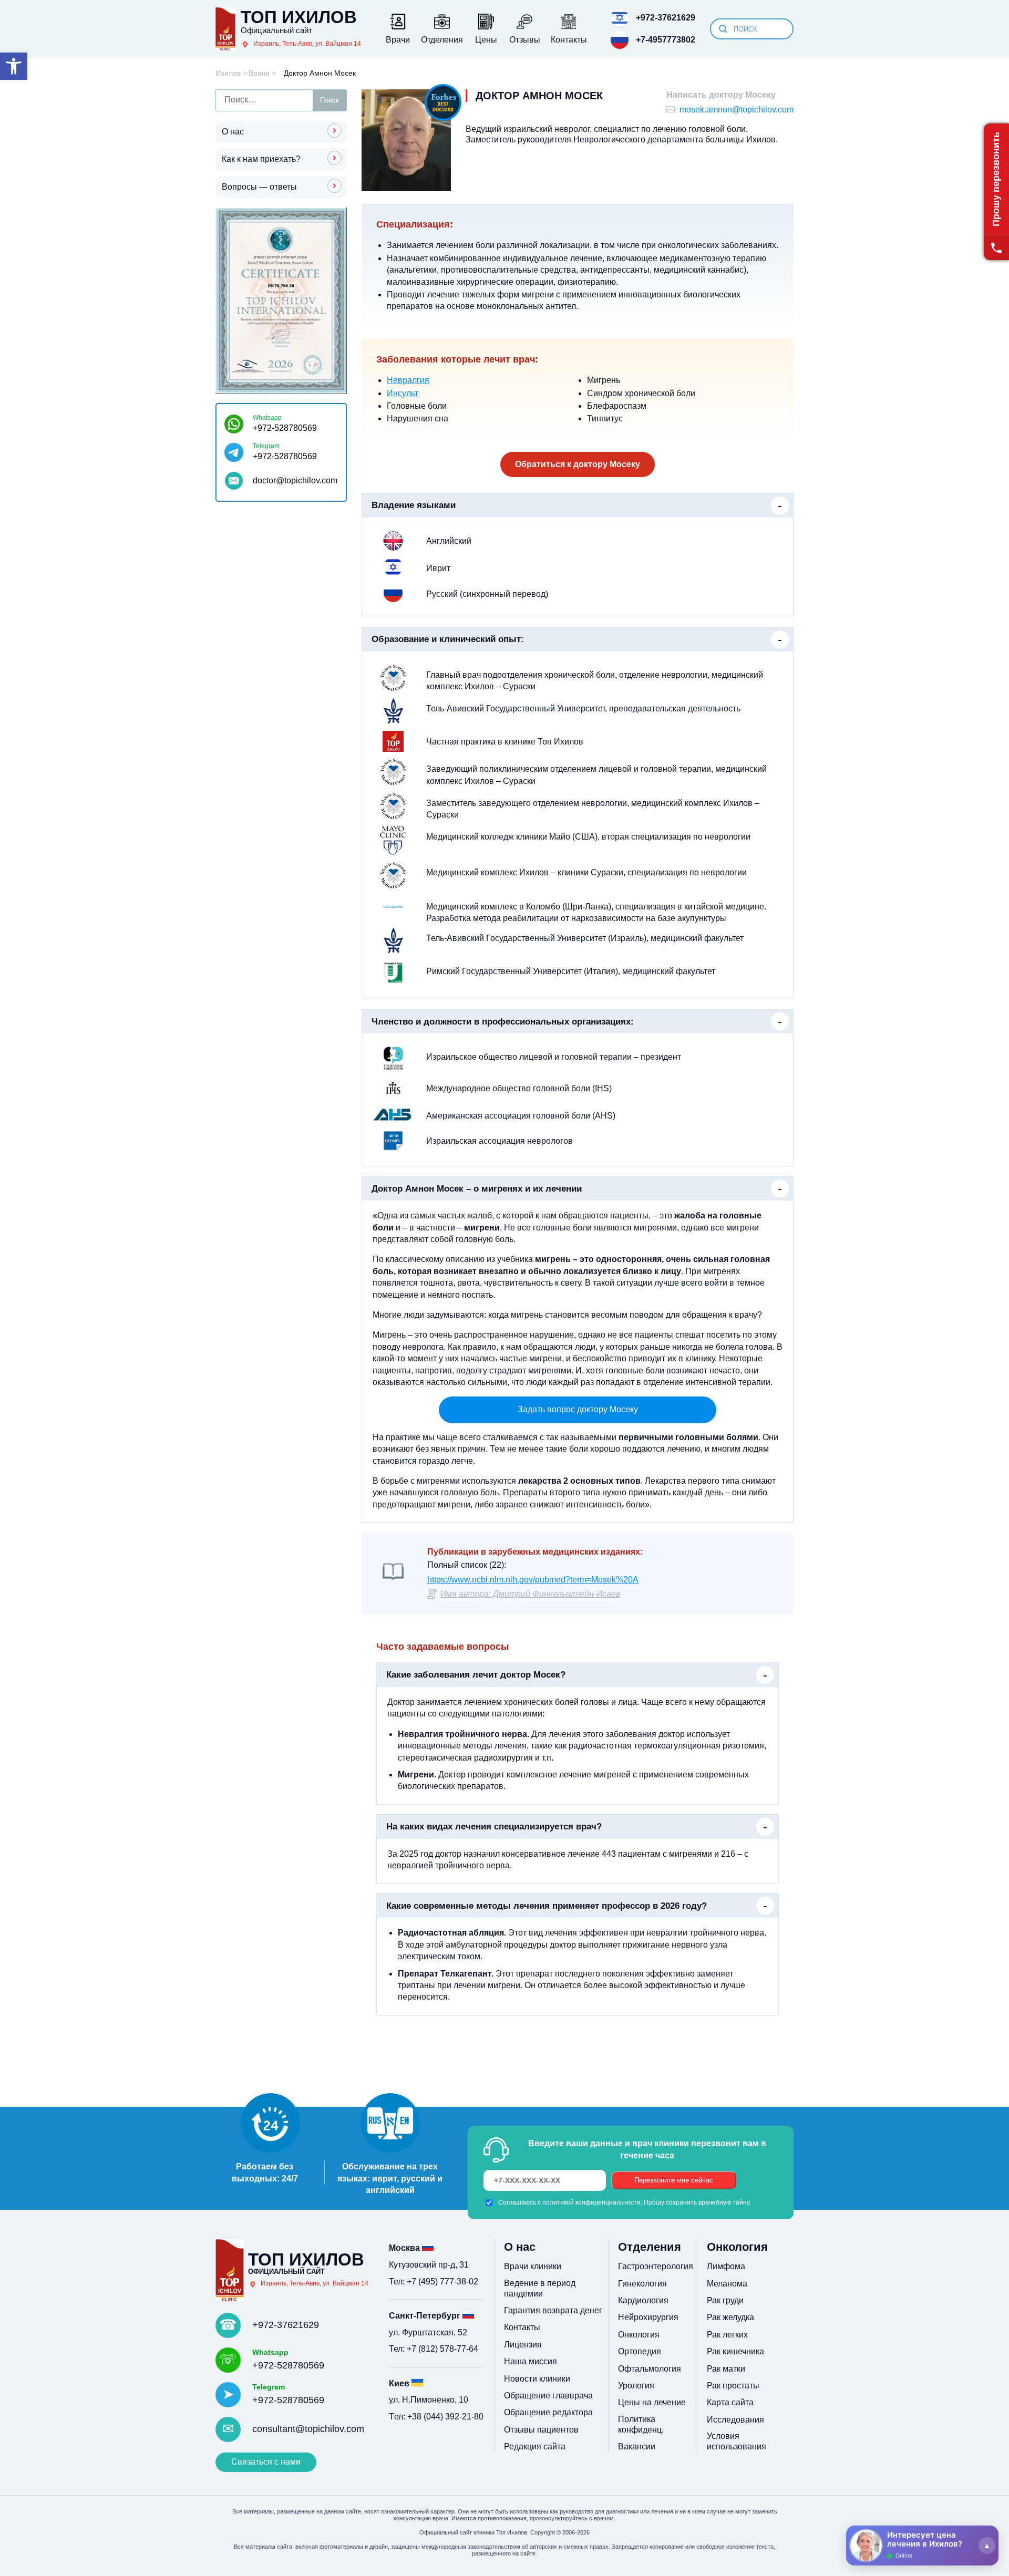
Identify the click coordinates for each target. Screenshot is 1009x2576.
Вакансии (637, 2446)
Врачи (259, 73)
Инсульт (403, 393)
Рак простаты (733, 2386)
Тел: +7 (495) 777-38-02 (434, 2282)
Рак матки (726, 2369)
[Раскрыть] (987, 2546)
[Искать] (723, 29)
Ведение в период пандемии (540, 2288)
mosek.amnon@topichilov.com (737, 110)
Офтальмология (650, 2369)
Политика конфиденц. (641, 2424)
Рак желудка (730, 2317)
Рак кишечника (735, 2351)
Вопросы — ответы (259, 186)
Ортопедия (640, 2351)
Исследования (735, 2420)
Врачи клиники (533, 2266)
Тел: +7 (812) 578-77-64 (434, 2349)
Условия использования (737, 2441)
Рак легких (727, 2335)
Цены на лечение (652, 2402)
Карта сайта (730, 2402)
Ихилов (228, 73)
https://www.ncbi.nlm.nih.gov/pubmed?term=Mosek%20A (533, 1580)
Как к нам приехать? (261, 159)
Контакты (522, 2327)
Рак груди (725, 2300)
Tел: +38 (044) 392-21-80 (436, 2417)
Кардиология (643, 2300)
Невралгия (408, 380)
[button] (14, 66)
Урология (636, 2386)
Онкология (639, 2335)
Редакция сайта (535, 2446)
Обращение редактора (548, 2412)
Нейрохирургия (648, 2317)
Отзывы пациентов (541, 2430)
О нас (233, 132)
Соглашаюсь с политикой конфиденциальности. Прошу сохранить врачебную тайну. (625, 2202)
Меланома (727, 2284)
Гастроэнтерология (656, 2266)
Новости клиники (537, 2379)
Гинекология (642, 2284)
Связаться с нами (266, 2462)
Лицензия (523, 2345)
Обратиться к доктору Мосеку (578, 464)
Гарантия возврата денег (553, 2310)
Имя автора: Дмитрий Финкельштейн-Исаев (530, 1594)
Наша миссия (531, 2361)
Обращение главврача (548, 2396)
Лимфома (726, 2266)
